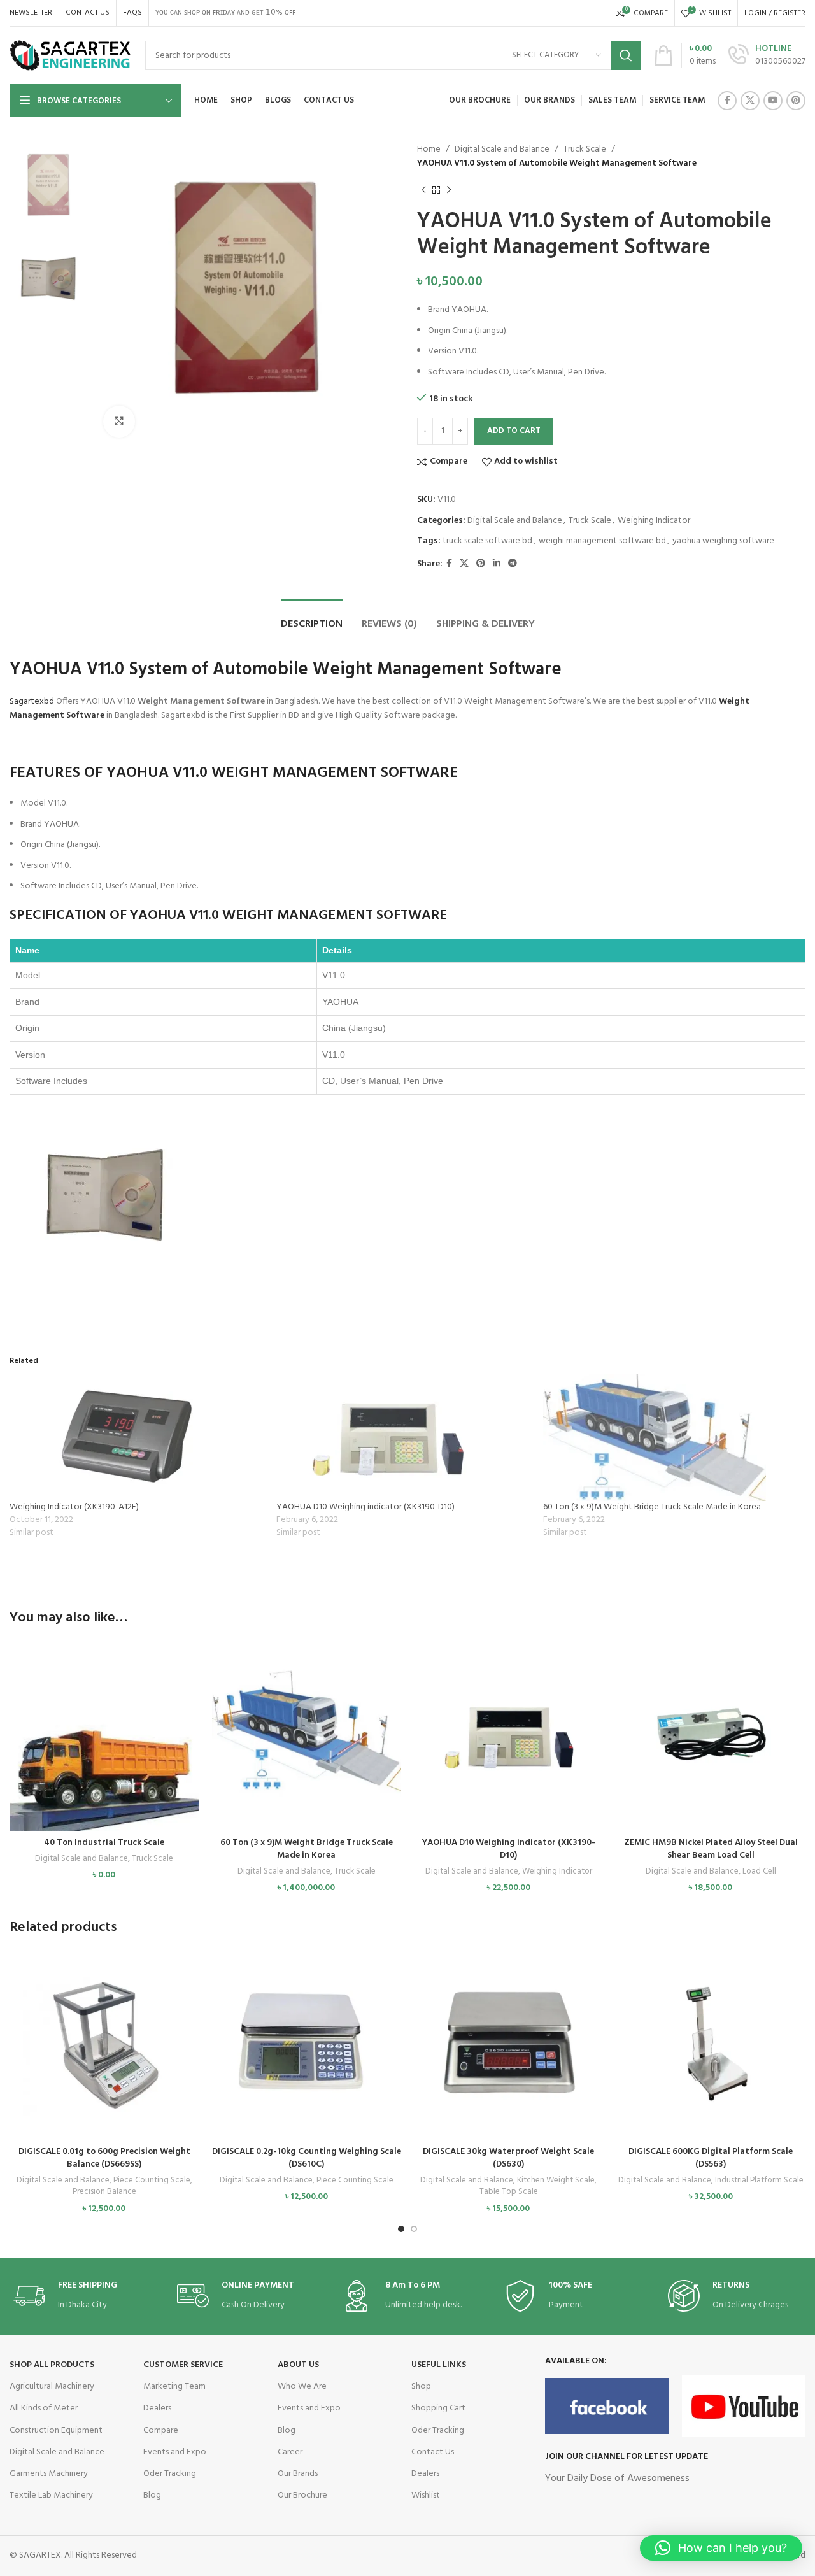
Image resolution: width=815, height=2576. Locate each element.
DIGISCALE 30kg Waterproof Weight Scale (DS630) (508, 2158)
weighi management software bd (602, 541)
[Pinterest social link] (796, 101)
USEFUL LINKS (439, 2365)
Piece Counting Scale (152, 2181)
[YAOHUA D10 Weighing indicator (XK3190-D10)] (403, 1437)
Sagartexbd (32, 701)
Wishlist (426, 2495)
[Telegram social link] (513, 564)
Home (429, 149)
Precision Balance (104, 2192)
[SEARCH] (626, 55)
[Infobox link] (767, 55)
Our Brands (298, 2474)
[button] (104, 1747)
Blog (152, 2495)
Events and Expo (175, 2452)
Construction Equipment (56, 2430)
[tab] (312, 618)
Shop (421, 2387)
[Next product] (449, 190)
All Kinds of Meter (44, 2408)
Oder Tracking (170, 2474)
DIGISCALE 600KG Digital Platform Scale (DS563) (711, 2158)
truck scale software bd (487, 541)
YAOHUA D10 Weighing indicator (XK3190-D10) (365, 1507)
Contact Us (433, 2452)
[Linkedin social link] (497, 564)
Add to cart (514, 431)
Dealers (157, 2408)
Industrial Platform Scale (759, 2181)
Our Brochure (302, 2495)
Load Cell (759, 1872)
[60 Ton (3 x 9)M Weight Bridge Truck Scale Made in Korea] (670, 1437)
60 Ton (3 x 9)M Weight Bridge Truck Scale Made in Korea (652, 1507)
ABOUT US (298, 2365)
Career (290, 2452)
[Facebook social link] (727, 101)
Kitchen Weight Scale (556, 2181)
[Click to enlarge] (119, 422)
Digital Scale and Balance (502, 149)
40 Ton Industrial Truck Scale (104, 1843)
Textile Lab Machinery (51, 2495)
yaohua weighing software (723, 541)
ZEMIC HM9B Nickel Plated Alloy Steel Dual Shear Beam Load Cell (711, 1849)
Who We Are (302, 2387)
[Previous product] (423, 190)
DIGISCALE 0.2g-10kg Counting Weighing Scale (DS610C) (307, 2158)
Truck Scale (585, 149)
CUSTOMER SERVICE (183, 2365)
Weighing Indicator (654, 521)
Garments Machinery (49, 2474)
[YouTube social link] (773, 101)
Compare (161, 2430)
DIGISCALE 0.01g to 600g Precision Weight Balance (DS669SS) (104, 2158)
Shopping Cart (438, 2408)
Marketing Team (174, 2387)
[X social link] (750, 101)
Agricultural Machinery (52, 2387)
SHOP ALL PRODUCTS (52, 2365)
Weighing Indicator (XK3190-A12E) (74, 1507)
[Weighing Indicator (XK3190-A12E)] (137, 1437)
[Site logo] (71, 56)
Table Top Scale (509, 2192)
